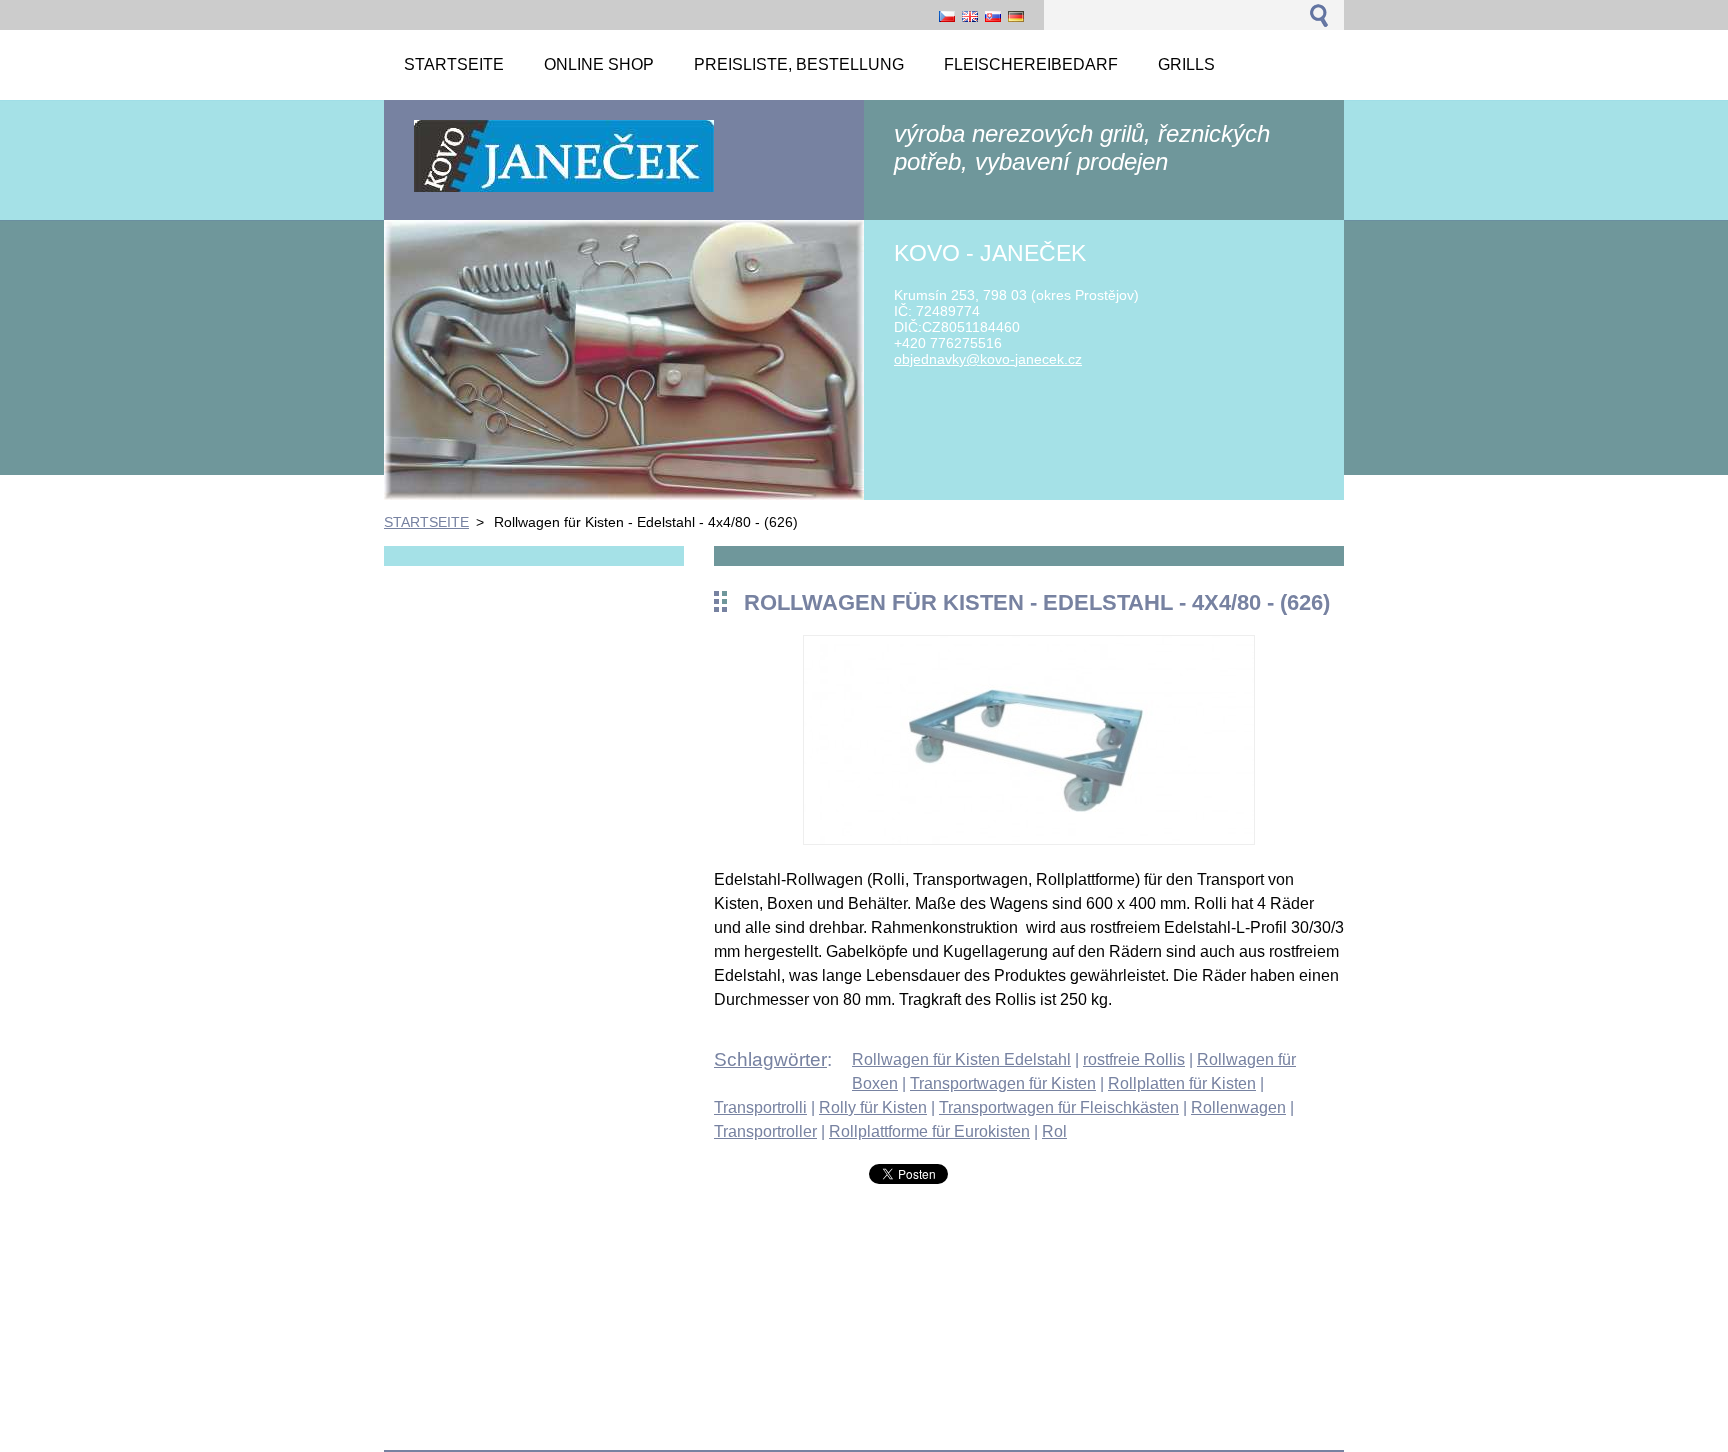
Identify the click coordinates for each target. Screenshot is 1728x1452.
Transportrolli (760, 1107)
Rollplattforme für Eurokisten (929, 1131)
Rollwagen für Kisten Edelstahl (961, 1059)
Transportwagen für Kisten (1003, 1083)
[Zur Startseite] (564, 190)
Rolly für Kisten (873, 1107)
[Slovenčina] (993, 16)
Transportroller (765, 1131)
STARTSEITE (426, 522)
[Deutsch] (1016, 16)
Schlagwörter (770, 1059)
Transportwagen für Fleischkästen (1059, 1107)
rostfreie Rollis (1134, 1059)
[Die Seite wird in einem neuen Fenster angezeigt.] (1029, 839)
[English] (970, 16)
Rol (1054, 1131)
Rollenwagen (1238, 1107)
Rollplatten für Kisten (1182, 1083)
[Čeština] (947, 16)
